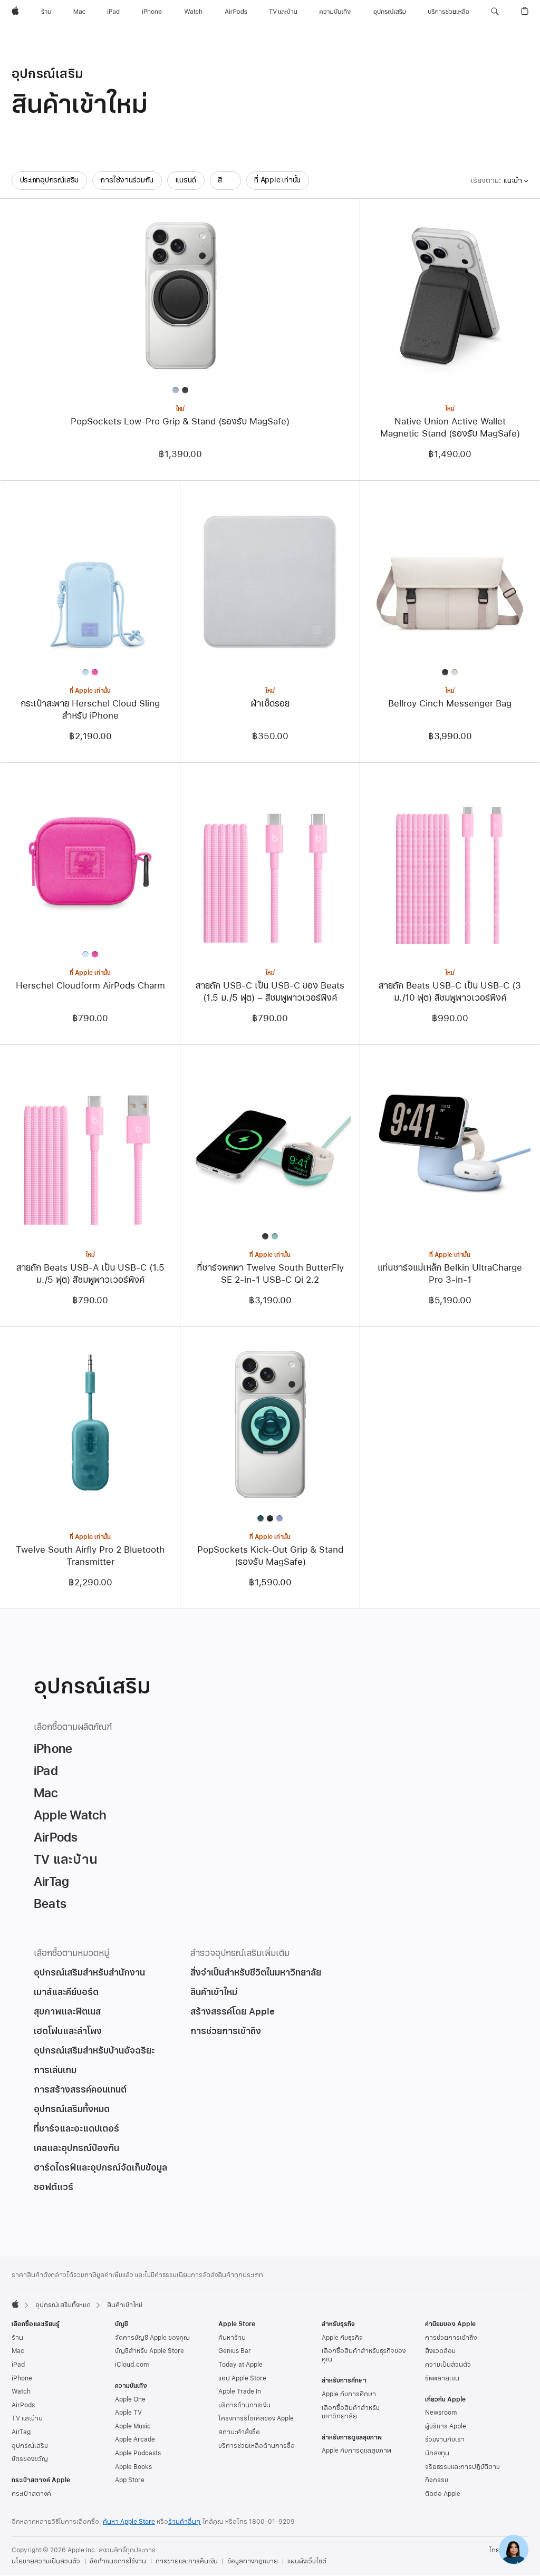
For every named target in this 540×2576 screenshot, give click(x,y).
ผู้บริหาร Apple (446, 2426)
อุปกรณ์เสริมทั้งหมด (63, 2305)
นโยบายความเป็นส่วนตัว (46, 2561)
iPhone (22, 2378)
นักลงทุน (437, 2453)
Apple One (130, 2399)
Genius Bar (235, 2351)
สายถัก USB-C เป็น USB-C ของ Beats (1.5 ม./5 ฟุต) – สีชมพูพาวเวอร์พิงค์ (270, 992)
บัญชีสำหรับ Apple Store (150, 2351)
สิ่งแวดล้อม (440, 2351)
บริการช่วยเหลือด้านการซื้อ (257, 2446)
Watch (21, 2391)
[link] (514, 2550)
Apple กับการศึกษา (349, 2394)
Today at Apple (240, 2365)
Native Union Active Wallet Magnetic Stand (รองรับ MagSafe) (450, 428)
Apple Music (133, 2426)
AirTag (21, 2432)
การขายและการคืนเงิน (187, 2561)
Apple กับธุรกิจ (342, 2338)
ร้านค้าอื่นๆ (185, 2522)
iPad (18, 2365)
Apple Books (133, 2467)
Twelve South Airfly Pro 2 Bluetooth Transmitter (90, 1556)
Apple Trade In (240, 2391)
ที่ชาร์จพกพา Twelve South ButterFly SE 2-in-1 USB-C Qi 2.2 (270, 1274)
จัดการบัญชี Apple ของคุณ (152, 2338)
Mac (18, 2351)
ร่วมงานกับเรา (445, 2439)
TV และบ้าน (27, 2418)
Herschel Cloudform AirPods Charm (90, 986)
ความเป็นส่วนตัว (448, 2365)
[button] (495, 12)
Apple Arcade (135, 2439)
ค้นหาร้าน (232, 2338)
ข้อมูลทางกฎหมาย (253, 2561)
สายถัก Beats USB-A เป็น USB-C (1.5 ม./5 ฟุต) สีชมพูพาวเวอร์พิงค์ (90, 1274)
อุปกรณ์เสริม (30, 2446)
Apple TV (128, 2413)
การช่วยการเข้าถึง (451, 2338)
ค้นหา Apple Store (129, 2522)
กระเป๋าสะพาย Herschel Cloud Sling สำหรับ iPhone (90, 710)
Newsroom (441, 2413)
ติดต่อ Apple (443, 2494)
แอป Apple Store (242, 2378)
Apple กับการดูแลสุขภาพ (356, 2451)
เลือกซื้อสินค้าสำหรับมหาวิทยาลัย (351, 2412)
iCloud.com (132, 2365)
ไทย (494, 2550)
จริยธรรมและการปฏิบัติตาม (462, 2467)
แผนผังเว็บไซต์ (307, 2561)
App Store (130, 2480)
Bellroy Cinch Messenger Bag (450, 704)
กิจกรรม (437, 2480)
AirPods (23, 2405)
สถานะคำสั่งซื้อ (239, 2432)
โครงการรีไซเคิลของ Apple (256, 2418)
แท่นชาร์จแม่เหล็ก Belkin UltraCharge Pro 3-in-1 (450, 1274)
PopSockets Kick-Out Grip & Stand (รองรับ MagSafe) (270, 1556)
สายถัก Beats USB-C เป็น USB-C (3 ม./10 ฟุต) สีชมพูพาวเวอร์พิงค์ (450, 992)
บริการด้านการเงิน (244, 2405)
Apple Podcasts (138, 2453)
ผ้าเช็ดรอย (270, 704)
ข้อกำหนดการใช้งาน (118, 2561)
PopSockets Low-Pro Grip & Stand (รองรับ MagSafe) (180, 422)
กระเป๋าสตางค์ (31, 2494)
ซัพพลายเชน (442, 2378)
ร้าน (17, 2338)
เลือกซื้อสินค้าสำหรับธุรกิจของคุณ (364, 2355)
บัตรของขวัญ (30, 2459)
